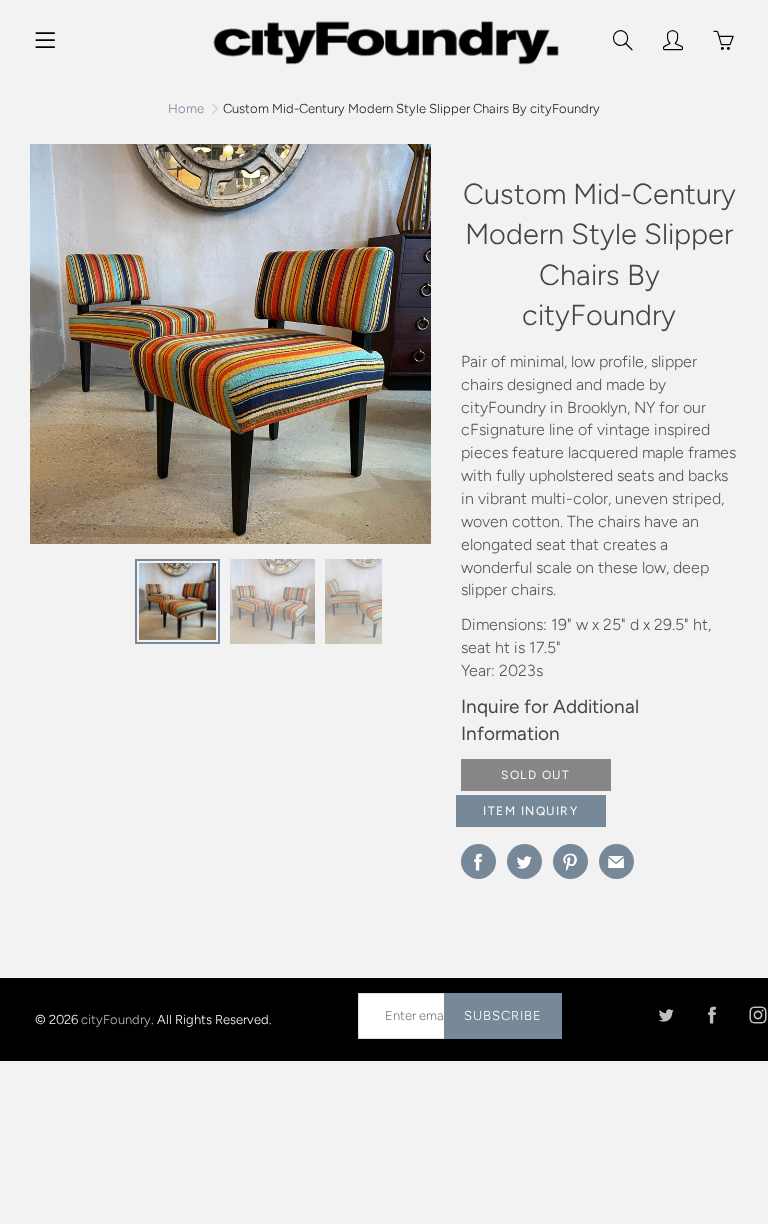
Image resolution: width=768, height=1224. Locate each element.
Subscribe (503, 1015)
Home (186, 108)
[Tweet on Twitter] (524, 861)
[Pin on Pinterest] (570, 861)
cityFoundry (116, 1019)
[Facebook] (711, 1015)
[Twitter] (665, 1015)
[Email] (616, 861)
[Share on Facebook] (478, 861)
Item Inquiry (530, 811)
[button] (406, 351)
